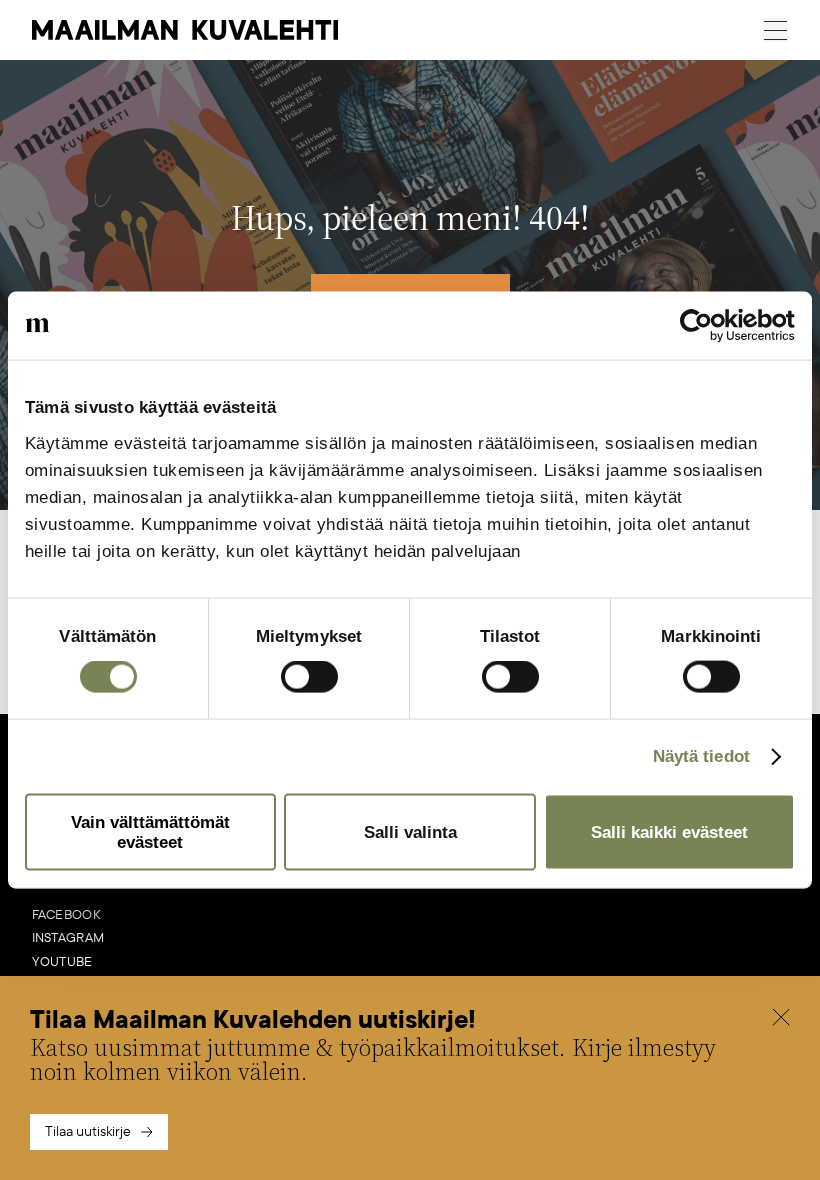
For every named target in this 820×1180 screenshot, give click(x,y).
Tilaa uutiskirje (88, 1131)
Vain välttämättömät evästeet (150, 832)
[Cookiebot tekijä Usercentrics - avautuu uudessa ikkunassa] (707, 325)
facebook (66, 915)
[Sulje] (781, 1020)
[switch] (309, 677)
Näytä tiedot (701, 756)
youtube (62, 962)
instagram (68, 938)
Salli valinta (410, 832)
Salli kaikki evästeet (669, 832)
